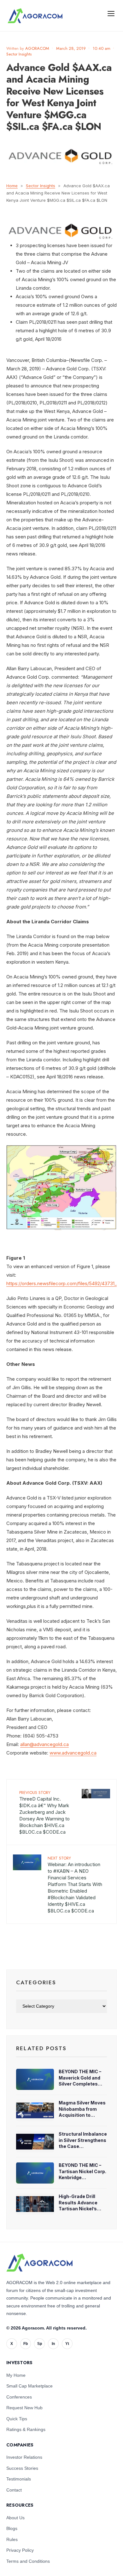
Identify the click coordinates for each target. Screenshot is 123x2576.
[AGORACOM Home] (39, 2263)
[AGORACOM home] (35, 16)
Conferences (19, 2397)
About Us (15, 2518)
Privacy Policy (20, 2550)
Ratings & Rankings (26, 2429)
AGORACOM (37, 48)
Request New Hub (24, 2408)
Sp (40, 2344)
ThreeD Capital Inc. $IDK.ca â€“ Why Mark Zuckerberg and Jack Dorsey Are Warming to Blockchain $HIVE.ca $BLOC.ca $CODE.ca (44, 1812)
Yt (67, 2344)
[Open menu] (111, 13)
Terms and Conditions (28, 2561)
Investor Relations (24, 2457)
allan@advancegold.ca (44, 1744)
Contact (14, 2490)
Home (12, 186)
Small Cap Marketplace (29, 2386)
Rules (12, 2539)
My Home (16, 2375)
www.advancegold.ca (73, 1753)
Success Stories (22, 2468)
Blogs (12, 2528)
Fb (26, 2344)
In (53, 2344)
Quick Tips (17, 2419)
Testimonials (19, 2479)
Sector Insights (19, 54)
